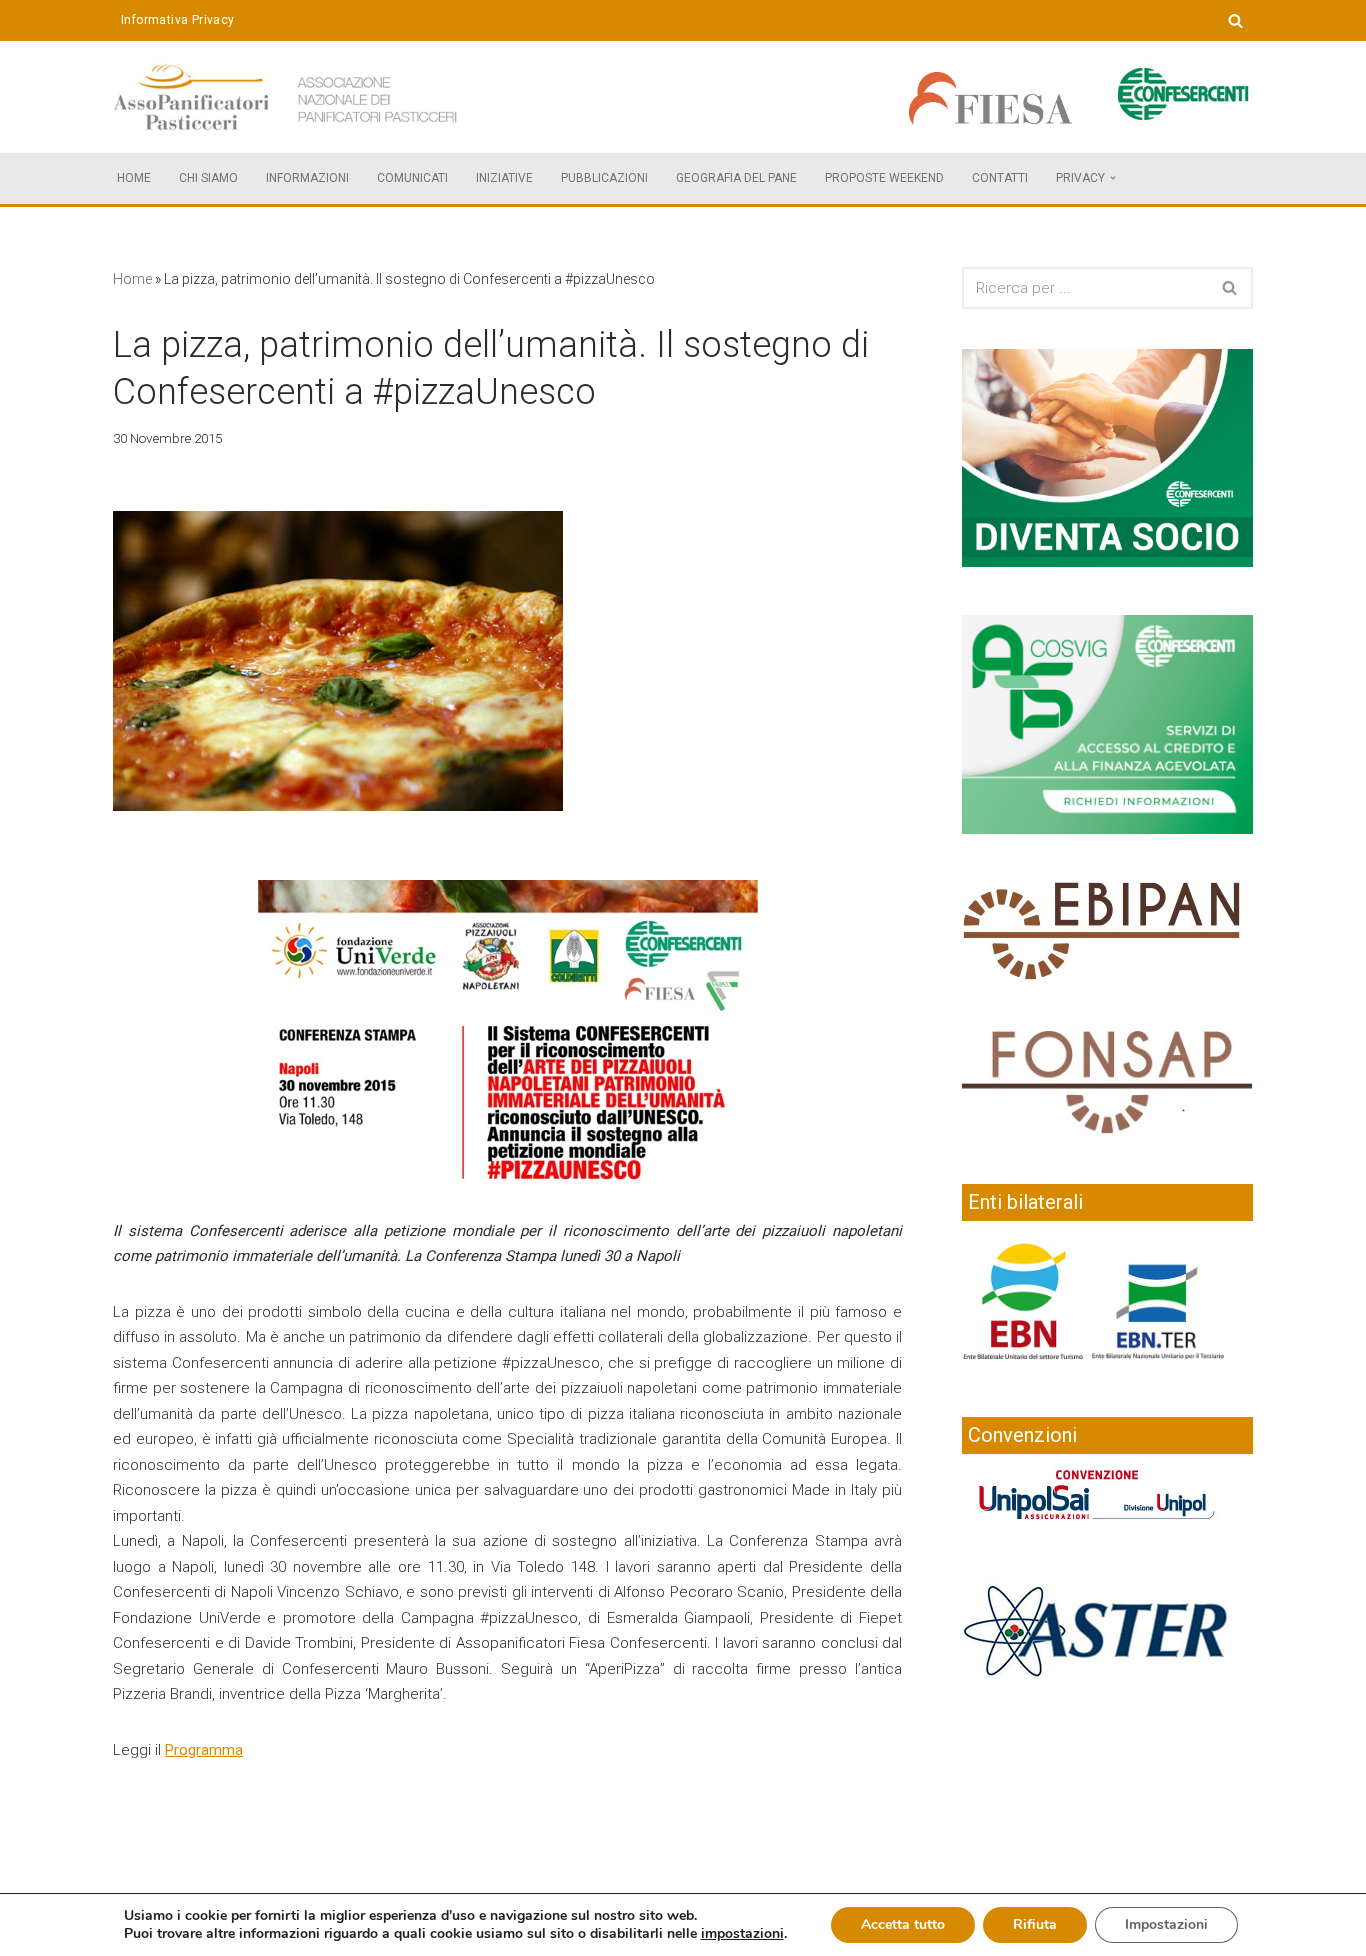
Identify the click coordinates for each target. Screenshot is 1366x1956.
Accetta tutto (903, 1924)
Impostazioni (1166, 1924)
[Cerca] (1235, 20)
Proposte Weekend (884, 178)
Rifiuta (1035, 1924)
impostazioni (742, 1934)
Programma (204, 1750)
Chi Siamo (208, 178)
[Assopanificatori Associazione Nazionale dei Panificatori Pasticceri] (288, 97)
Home (134, 178)
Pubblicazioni (604, 178)
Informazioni (307, 178)
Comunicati (412, 178)
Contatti (1000, 178)
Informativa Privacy (178, 20)
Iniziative (504, 178)
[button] (1113, 178)
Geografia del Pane (736, 178)
